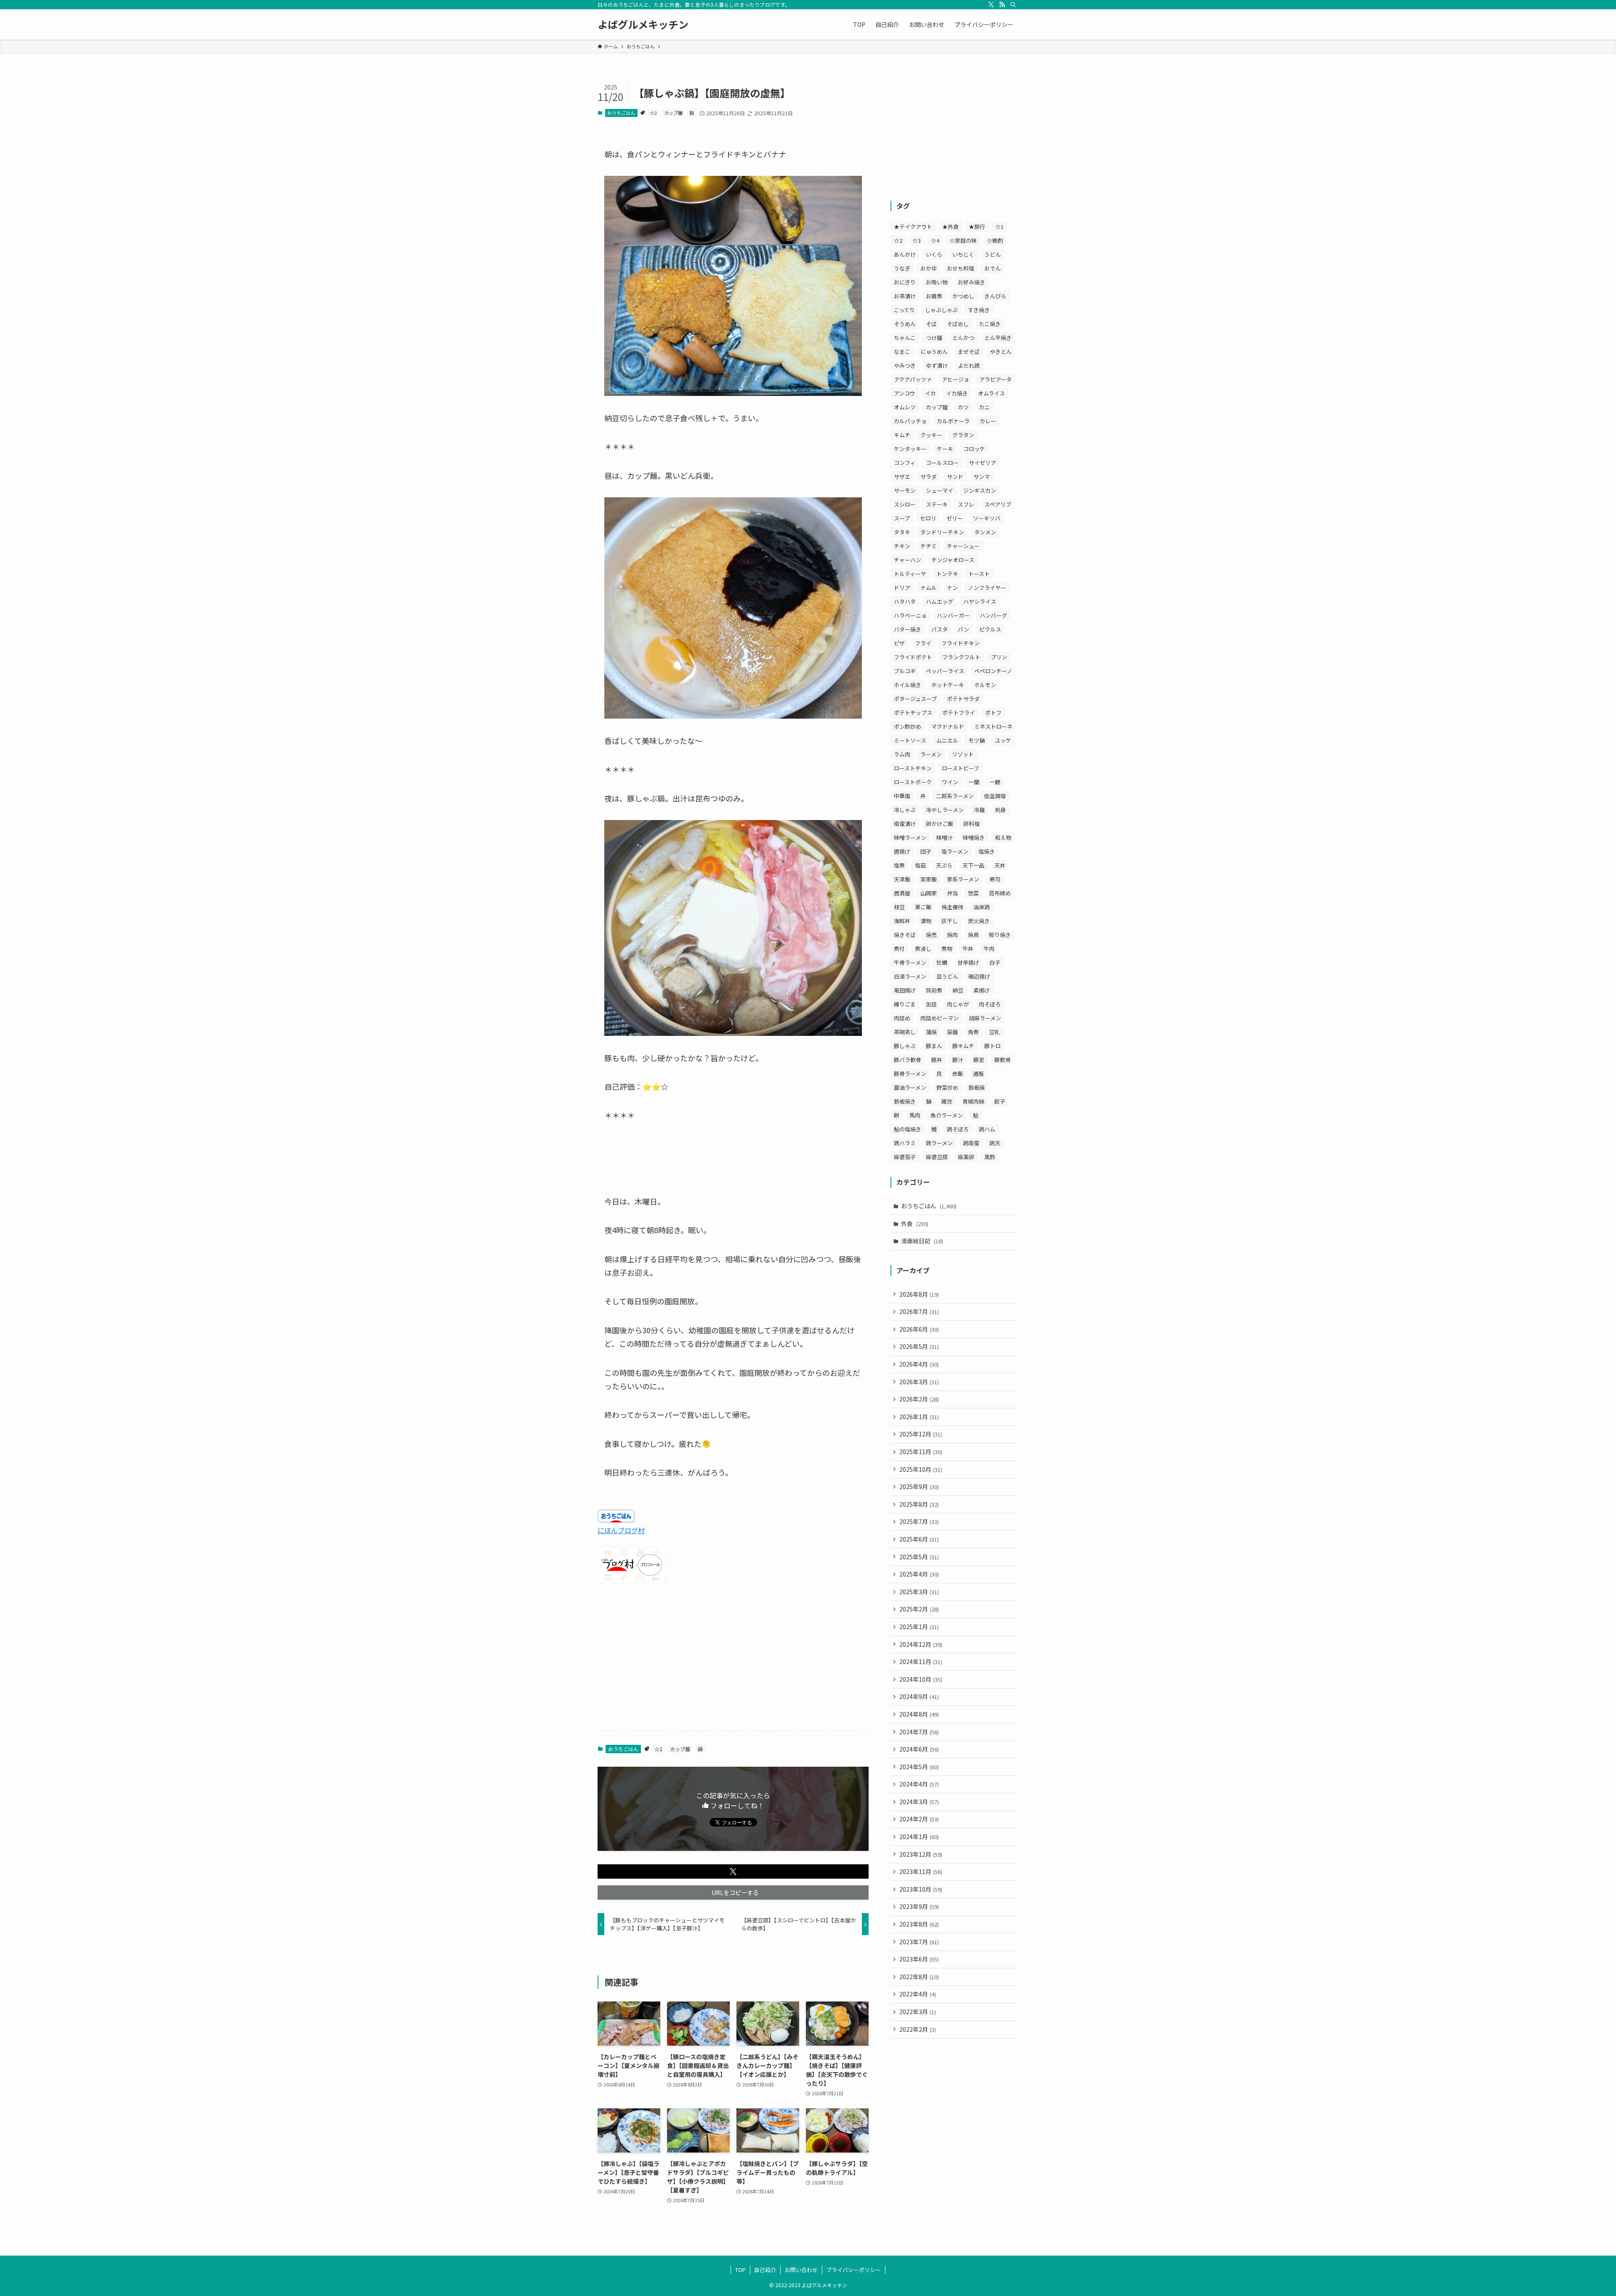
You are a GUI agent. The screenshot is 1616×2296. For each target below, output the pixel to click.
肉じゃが (958, 1004)
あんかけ (905, 254)
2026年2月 (919, 1399)
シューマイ (940, 490)
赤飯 (957, 1074)
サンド (955, 476)
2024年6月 (919, 1749)
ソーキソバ (987, 518)
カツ (963, 407)
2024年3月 (919, 1802)
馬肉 (915, 1115)
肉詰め (902, 1018)
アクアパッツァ (913, 379)
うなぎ (902, 268)
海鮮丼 (902, 921)
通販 (978, 1074)
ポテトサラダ (963, 699)
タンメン (985, 532)
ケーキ (945, 449)
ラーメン (931, 754)
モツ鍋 (977, 740)
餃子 (1000, 1101)
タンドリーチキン (942, 532)
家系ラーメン (963, 879)
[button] (733, 1871)
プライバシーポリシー (853, 2270)
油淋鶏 (982, 907)
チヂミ (929, 546)
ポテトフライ (959, 713)
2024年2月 (919, 1819)
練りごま (905, 1004)
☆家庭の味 (963, 240)
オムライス (991, 393)
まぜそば (969, 352)
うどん (993, 254)
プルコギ (905, 671)
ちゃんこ (905, 338)
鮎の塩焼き (908, 1129)
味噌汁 (945, 837)
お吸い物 (937, 282)
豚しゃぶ (905, 1046)
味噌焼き (974, 837)
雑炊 (947, 1101)
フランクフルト (961, 657)
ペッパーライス (945, 671)
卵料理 (971, 824)
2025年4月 (919, 1574)
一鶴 (995, 782)
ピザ (899, 643)
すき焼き (979, 310)
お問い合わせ (801, 2270)
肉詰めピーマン (940, 1018)
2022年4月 (918, 1994)
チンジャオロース (953, 560)
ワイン (950, 782)
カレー (988, 421)
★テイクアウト (913, 227)
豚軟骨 (1003, 1060)
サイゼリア (982, 463)
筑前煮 (934, 990)
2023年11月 (921, 1871)
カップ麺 (673, 113)
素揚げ (982, 990)
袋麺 (952, 1032)
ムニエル (947, 740)
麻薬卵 (966, 1157)
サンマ (982, 476)
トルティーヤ (910, 574)
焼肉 (952, 935)
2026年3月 (919, 1382)
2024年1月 (919, 1837)
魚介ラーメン (947, 1115)
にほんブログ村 (621, 1530)
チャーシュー (963, 546)
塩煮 (899, 865)
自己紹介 (765, 2270)
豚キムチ (963, 1046)
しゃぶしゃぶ (941, 310)
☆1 (999, 227)
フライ (923, 643)
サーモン (905, 490)
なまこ (902, 352)
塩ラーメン (955, 851)
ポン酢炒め (908, 726)
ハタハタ (905, 601)
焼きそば (905, 935)
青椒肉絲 (973, 1101)
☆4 (935, 240)
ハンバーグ (993, 615)
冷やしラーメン (945, 810)
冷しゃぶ (905, 810)
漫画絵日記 (922, 1241)
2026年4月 (919, 1364)
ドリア (902, 588)
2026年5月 (919, 1346)
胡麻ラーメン (985, 1018)
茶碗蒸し (905, 1032)
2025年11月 (921, 1452)
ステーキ (937, 504)
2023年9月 (919, 1906)
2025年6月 (919, 1539)
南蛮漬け (905, 824)
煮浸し (923, 949)
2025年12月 (921, 1434)
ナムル (929, 588)
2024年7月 (919, 1732)
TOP (740, 2270)
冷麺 (979, 810)
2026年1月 (919, 1417)
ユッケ (1003, 740)
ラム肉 (902, 754)
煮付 (899, 949)
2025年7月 (919, 1521)
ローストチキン (913, 768)
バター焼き (908, 629)
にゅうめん (934, 352)
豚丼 (937, 1060)
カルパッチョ (910, 421)
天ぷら (944, 865)
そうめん (905, 324)
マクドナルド (948, 726)
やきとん (1001, 352)
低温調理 (995, 796)
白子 (995, 962)
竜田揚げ (905, 990)
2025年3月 (919, 1592)
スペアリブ (998, 504)
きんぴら (995, 296)
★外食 (950, 227)
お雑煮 (934, 296)
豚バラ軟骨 (908, 1060)
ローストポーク (913, 782)
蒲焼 (931, 1032)
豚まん (934, 1046)
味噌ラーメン (910, 837)
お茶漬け (905, 296)
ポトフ (993, 713)
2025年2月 (919, 1609)
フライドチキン (961, 643)
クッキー (931, 435)
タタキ (902, 532)
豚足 (979, 1060)
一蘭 (974, 782)
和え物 (1003, 837)
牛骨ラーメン (910, 962)
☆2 (653, 113)
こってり (904, 310)
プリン (999, 657)
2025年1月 (919, 1627)
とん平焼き (998, 338)
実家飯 (929, 879)
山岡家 (929, 893)
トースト (979, 574)
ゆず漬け (937, 365)
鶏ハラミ (905, 1143)
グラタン (963, 435)
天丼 (1000, 865)
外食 (915, 1224)
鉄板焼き (905, 1101)
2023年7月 (919, 1942)
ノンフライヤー (987, 588)
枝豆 (899, 907)
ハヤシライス (980, 601)
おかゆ (929, 268)
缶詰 (931, 1004)
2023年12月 (921, 1854)
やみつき (905, 365)
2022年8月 (919, 1977)
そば (931, 324)
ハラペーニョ (910, 615)
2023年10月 (921, 1889)
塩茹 (920, 865)
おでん (993, 268)
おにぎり (905, 282)
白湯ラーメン (910, 976)
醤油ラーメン (910, 1087)
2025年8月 (919, 1504)
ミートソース (910, 740)
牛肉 (989, 949)
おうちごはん (621, 113)
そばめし (958, 324)
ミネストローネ (993, 726)
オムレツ (905, 407)
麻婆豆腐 (937, 1157)
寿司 (995, 879)
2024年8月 (919, 1714)
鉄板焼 (977, 1087)
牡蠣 (942, 962)
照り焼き (1000, 935)
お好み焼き (971, 282)
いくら (934, 254)
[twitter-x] (991, 5)
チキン (902, 546)
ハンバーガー (953, 615)
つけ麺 (934, 338)
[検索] (1013, 5)
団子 (926, 851)
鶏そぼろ (958, 1129)
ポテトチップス (913, 713)
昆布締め (1000, 893)
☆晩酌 (995, 240)
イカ (930, 393)
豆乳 (994, 1032)
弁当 (952, 893)
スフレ (966, 504)
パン (963, 629)
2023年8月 (919, 1924)
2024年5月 (919, 1767)
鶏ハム (987, 1129)
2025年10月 (921, 1469)
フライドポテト (913, 657)
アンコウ (904, 393)
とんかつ (963, 338)
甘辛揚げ (968, 962)
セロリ (928, 518)
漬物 (926, 921)
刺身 (1000, 810)
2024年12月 (921, 1644)
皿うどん (947, 976)
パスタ (940, 629)
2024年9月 (919, 1696)
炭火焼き (979, 921)
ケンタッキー (910, 449)
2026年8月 (919, 1294)
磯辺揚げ (979, 976)
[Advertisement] (733, 1659)
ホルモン (985, 685)
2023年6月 (919, 1959)
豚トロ (993, 1046)
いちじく (963, 254)
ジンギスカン (980, 490)
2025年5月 (919, 1557)
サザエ (902, 476)
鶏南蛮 (971, 1143)
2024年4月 (919, 1784)
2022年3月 (918, 2012)
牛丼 (968, 949)
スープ (902, 518)
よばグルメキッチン (643, 24)
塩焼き (987, 851)
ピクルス (990, 629)
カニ (984, 407)
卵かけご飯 (940, 824)
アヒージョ (956, 379)
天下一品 (973, 865)
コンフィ (905, 463)
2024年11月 (921, 1662)
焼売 (931, 935)
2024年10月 (921, 1679)
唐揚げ (902, 851)
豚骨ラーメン (910, 1074)
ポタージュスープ (915, 699)
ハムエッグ (940, 601)
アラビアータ (995, 379)
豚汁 (958, 1060)
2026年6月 (919, 1329)
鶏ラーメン (939, 1143)
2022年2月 (918, 2029)
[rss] (1002, 5)
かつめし (963, 296)
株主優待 (952, 907)
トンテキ (947, 574)
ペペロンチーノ (993, 671)
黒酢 (990, 1157)
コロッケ (974, 449)
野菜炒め (947, 1087)
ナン (952, 588)
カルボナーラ (953, 421)
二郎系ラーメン (955, 796)
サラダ (929, 476)
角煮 (973, 1032)
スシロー (905, 504)
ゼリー (955, 518)
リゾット (963, 754)
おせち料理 (961, 268)
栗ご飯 (923, 907)
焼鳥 (973, 935)
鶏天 (995, 1143)
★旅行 (977, 227)
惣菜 (973, 893)
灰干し (950, 921)
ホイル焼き (908, 685)
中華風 (902, 796)
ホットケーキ (948, 685)
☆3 (917, 240)
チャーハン (908, 560)
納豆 (958, 990)
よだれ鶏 (969, 365)
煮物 (947, 949)
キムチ (902, 435)
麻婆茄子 (905, 1157)
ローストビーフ (961, 768)
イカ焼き (957, 393)
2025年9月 (919, 1486)
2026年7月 (919, 1311)
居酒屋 (902, 893)
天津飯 (902, 879)
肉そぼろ (990, 1004)
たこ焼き (990, 324)
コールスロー (942, 463)
